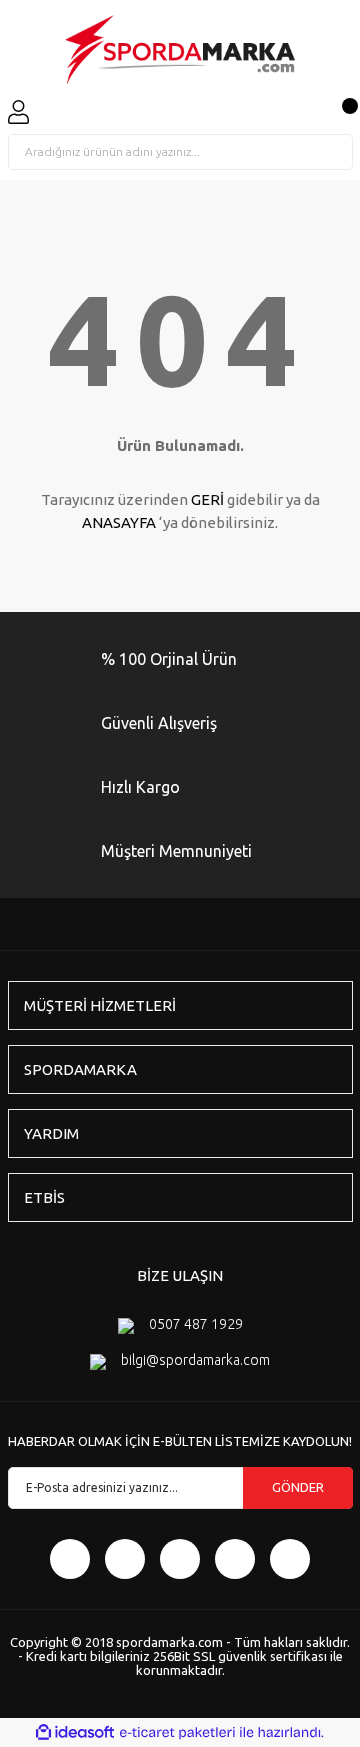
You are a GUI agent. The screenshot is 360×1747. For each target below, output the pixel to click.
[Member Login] (18, 112)
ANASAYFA (119, 522)
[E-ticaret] (177, 1733)
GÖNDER (298, 1487)
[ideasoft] (75, 1732)
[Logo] (180, 50)
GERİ (207, 499)
